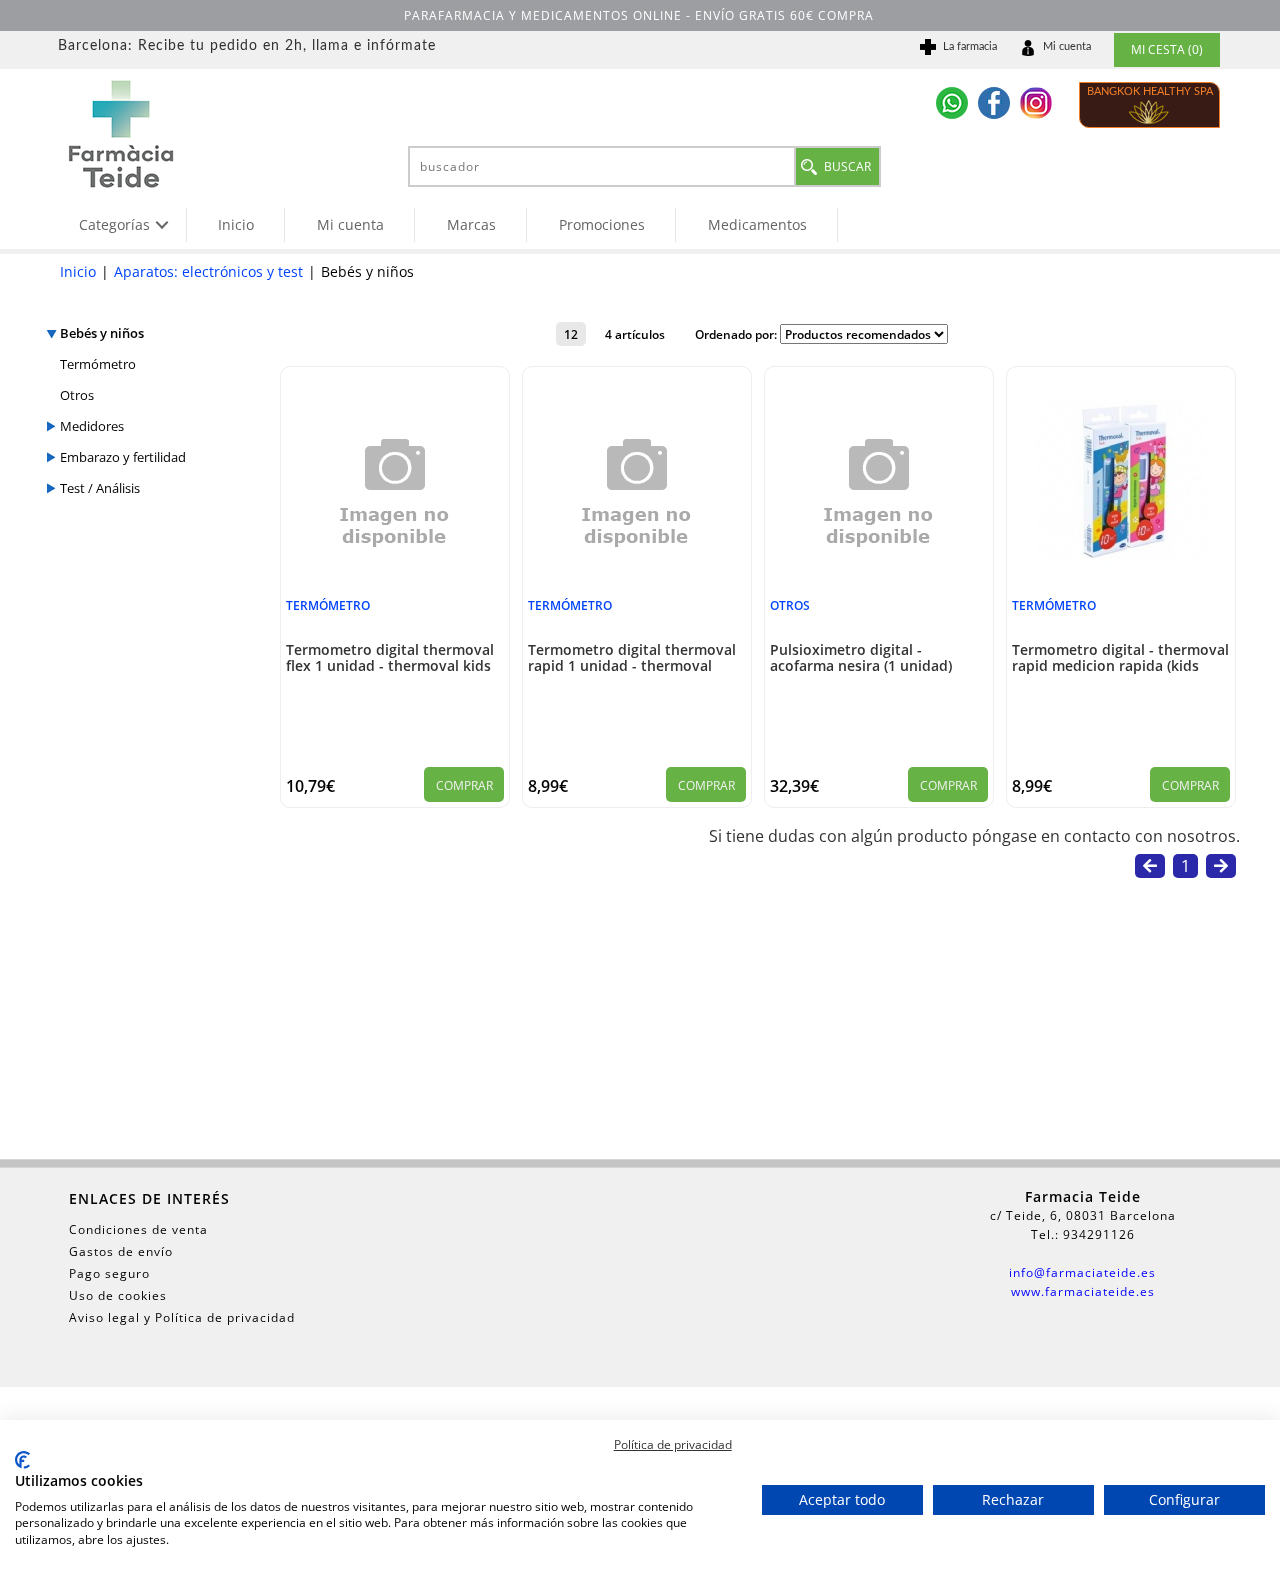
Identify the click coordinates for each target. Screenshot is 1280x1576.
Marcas (471, 224)
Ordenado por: (737, 334)
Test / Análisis (100, 488)
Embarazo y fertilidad (123, 457)
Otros (77, 395)
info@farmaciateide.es (1082, 1272)
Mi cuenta (350, 224)
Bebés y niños (102, 333)
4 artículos (635, 334)
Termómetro (98, 364)
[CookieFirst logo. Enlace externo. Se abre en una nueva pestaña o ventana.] (22, 1460)
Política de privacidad (673, 1444)
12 (571, 334)
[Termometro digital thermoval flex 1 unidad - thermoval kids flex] (395, 586)
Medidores (92, 426)
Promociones (602, 224)
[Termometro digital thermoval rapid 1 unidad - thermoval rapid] (637, 586)
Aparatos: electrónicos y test (208, 271)
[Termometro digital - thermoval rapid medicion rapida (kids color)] (1121, 563)
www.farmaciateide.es (1083, 1291)
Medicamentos (757, 224)
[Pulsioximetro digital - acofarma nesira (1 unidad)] (879, 586)
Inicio (236, 224)
